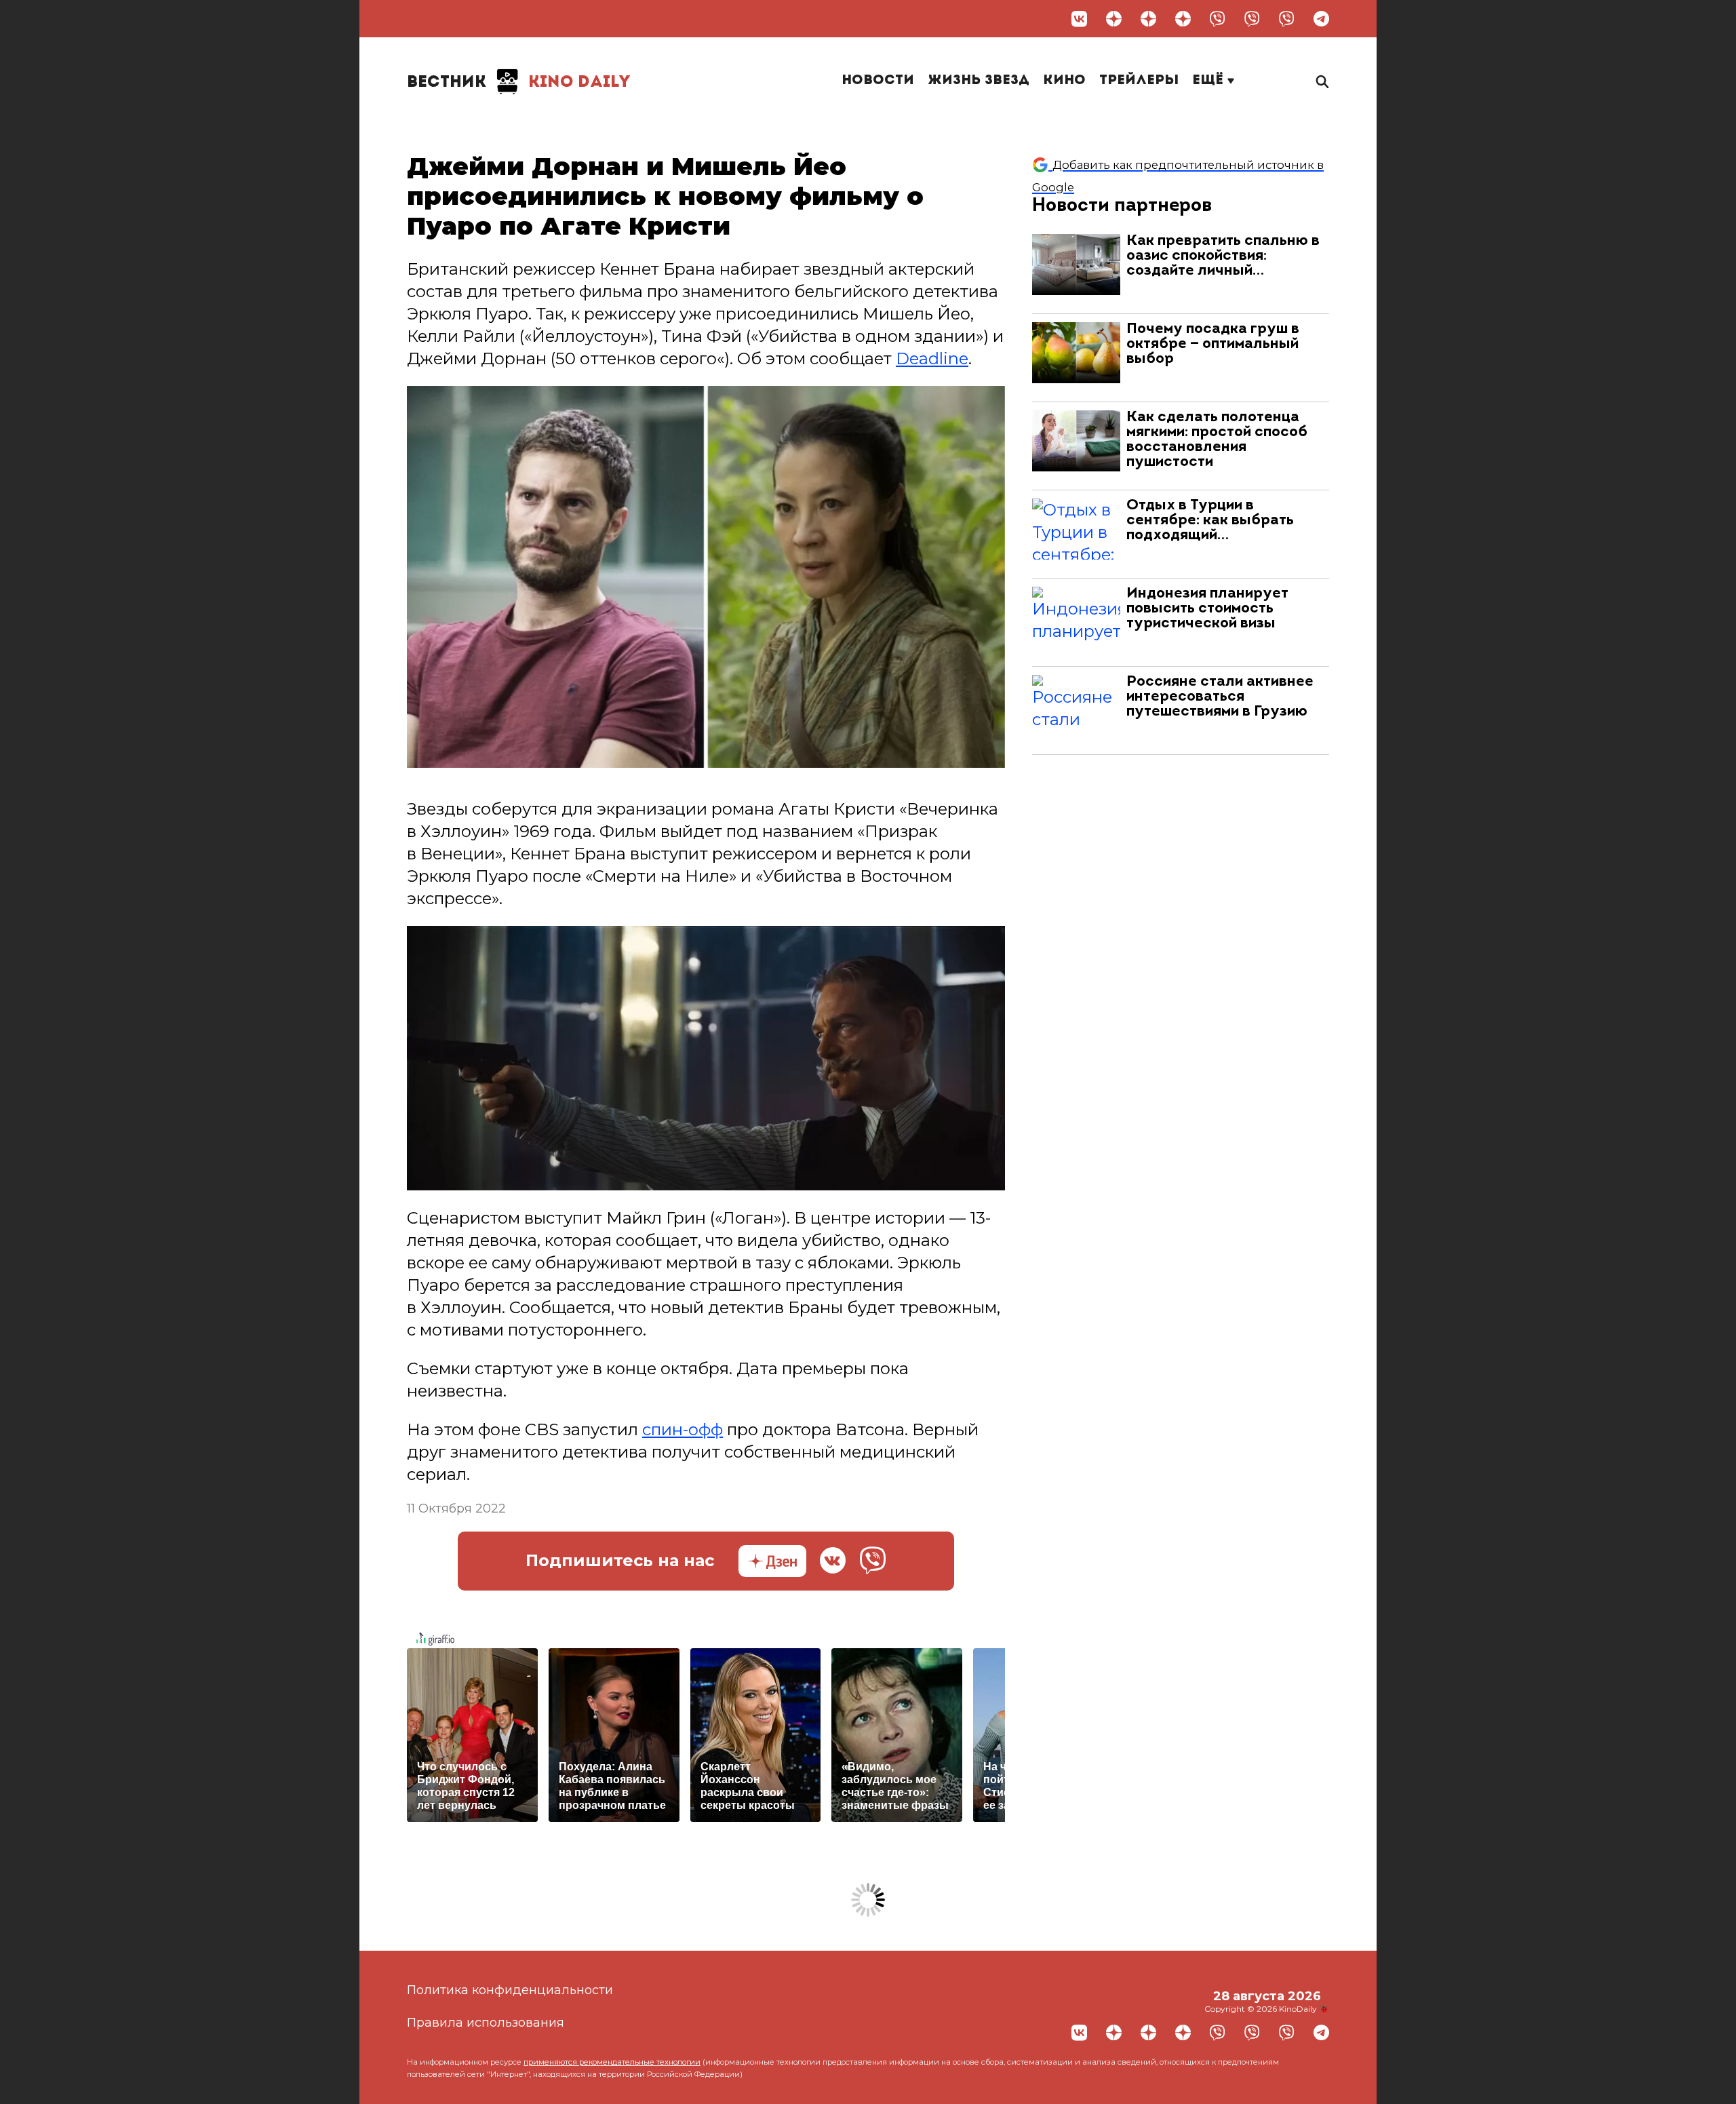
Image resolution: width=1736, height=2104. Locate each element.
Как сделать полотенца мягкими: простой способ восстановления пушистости (1217, 440)
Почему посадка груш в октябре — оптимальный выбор (1213, 344)
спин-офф (683, 1429)
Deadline (932, 358)
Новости (878, 81)
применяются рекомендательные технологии (612, 2062)
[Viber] (1218, 19)
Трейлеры (1139, 81)
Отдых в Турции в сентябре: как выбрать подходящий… (1210, 521)
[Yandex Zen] (1114, 19)
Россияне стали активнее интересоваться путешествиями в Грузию (1220, 697)
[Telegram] (1321, 19)
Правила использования (486, 2023)
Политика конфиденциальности (510, 1990)
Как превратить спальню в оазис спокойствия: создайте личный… (1223, 256)
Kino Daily (519, 83)
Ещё (1210, 81)
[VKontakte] (1079, 19)
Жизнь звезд (979, 81)
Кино (1064, 81)
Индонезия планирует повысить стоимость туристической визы (1207, 609)
